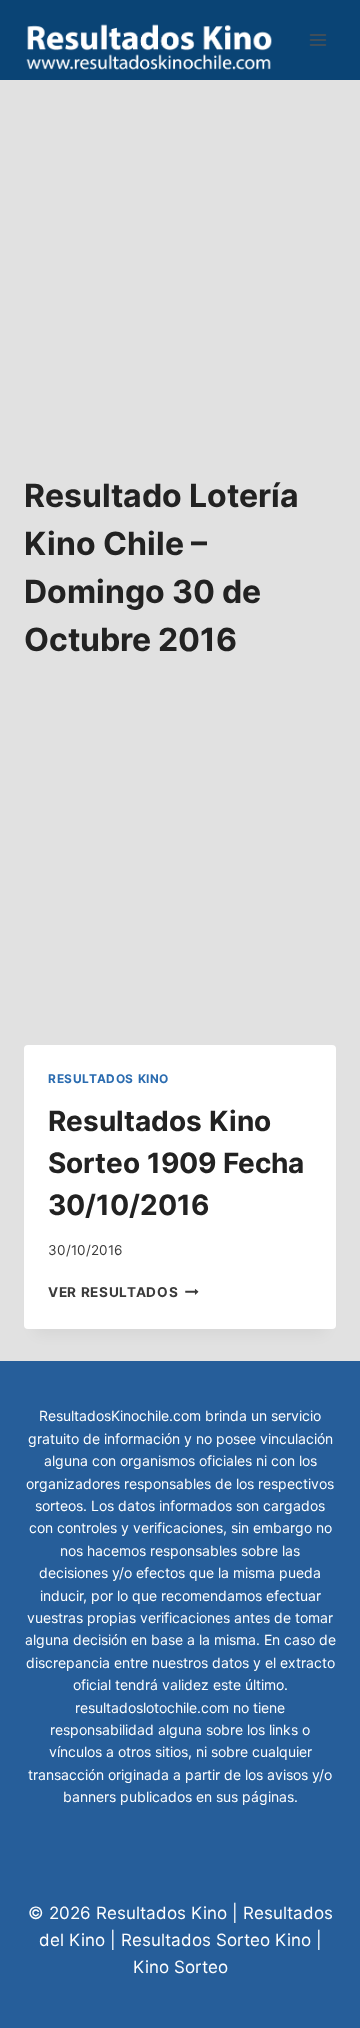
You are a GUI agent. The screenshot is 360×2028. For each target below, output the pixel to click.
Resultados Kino (108, 1078)
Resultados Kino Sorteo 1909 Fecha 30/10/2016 (176, 1163)
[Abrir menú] (317, 39)
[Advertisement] (180, 260)
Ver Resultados (123, 1292)
